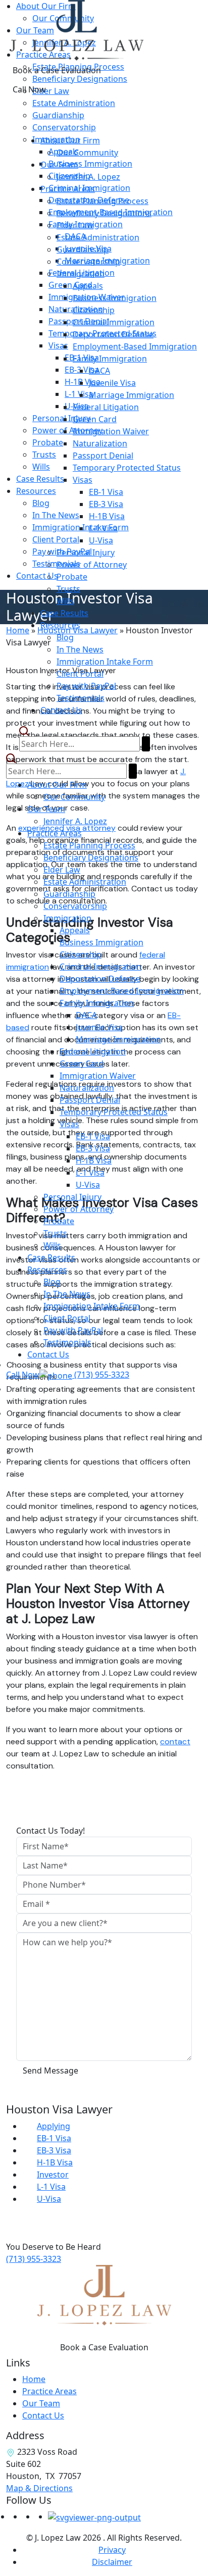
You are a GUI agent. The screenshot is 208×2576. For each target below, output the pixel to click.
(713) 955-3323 (34, 2259)
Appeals (88, 286)
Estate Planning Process (102, 201)
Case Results (64, 613)
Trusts (68, 589)
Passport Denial (103, 456)
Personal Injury (86, 552)
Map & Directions (39, 2488)
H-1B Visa (107, 516)
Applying (54, 2126)
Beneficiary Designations (104, 213)
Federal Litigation (106, 407)
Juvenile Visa (112, 383)
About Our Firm (70, 140)
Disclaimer (112, 2562)
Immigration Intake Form (105, 662)
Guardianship (83, 249)
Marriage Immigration (132, 395)
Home (34, 2379)
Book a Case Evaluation (57, 70)
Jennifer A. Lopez (88, 177)
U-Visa (101, 540)
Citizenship (94, 310)
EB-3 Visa (106, 504)
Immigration (81, 274)
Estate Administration (98, 237)
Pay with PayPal (86, 686)
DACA (99, 371)
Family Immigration (110, 359)
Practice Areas (68, 189)
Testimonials (81, 698)
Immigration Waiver (111, 431)
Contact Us (61, 710)
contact (175, 1741)
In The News (80, 649)
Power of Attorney (92, 565)
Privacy (112, 2550)
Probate (72, 577)
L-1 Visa (103, 528)
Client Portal (80, 674)
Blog (65, 637)
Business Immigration (115, 298)
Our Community (87, 153)
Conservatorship (88, 262)
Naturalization (100, 443)
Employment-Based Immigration (135, 346)
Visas (83, 480)
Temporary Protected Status (127, 468)
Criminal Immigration (114, 322)
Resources (60, 625)
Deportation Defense (113, 334)
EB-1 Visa (106, 492)
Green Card (95, 419)
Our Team (59, 165)
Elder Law (75, 225)
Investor (53, 2175)
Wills (65, 601)
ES (177, 117)
